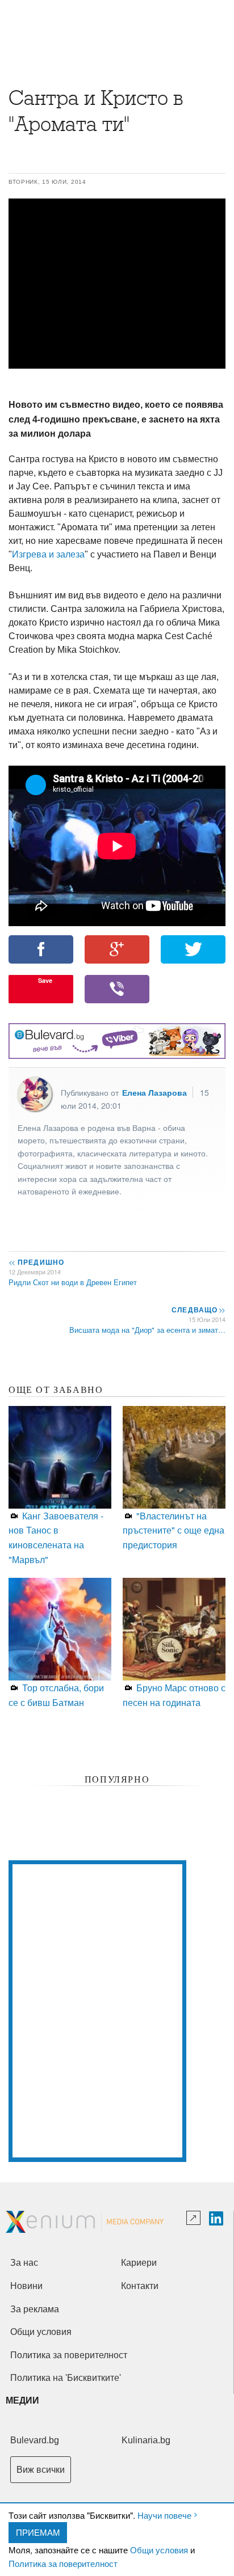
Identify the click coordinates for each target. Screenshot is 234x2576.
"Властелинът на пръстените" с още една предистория (174, 1530)
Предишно (36, 1262)
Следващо (198, 1310)
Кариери (139, 2263)
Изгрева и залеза (48, 554)
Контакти (140, 2286)
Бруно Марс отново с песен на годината (174, 1695)
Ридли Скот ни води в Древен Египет (73, 1282)
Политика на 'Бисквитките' (66, 2378)
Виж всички (41, 2470)
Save (45, 980)
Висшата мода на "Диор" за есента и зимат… (147, 1330)
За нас (24, 2263)
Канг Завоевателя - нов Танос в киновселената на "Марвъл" (56, 1538)
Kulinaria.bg (146, 2440)
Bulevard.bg (35, 2440)
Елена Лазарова (154, 1092)
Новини (26, 2286)
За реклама (35, 2309)
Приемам (38, 2532)
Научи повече (164, 2515)
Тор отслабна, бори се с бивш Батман (56, 1695)
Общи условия (159, 2550)
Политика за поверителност (63, 2563)
